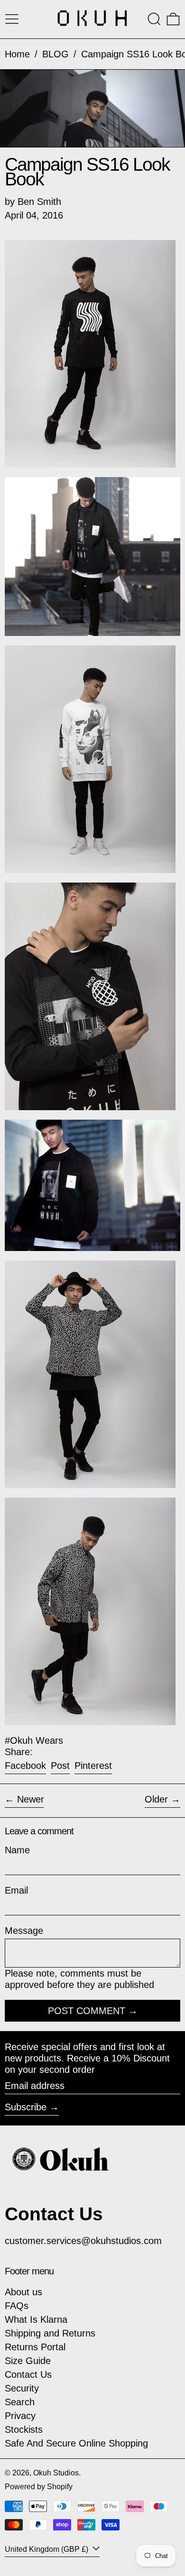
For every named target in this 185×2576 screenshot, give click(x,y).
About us (23, 2292)
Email (16, 1890)
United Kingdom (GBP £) (47, 2549)
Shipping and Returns (50, 2333)
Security (22, 2388)
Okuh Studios (56, 2473)
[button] (154, 19)
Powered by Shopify (39, 2487)
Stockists (24, 2429)
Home (17, 54)
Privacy (20, 2416)
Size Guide (28, 2361)
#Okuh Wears (34, 1740)
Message (24, 1931)
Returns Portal (35, 2347)
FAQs (17, 2306)
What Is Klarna (36, 2319)
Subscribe (26, 2107)
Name (17, 1850)
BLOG (55, 54)
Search (20, 2402)
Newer (31, 1799)
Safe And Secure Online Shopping (76, 2443)
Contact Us (28, 2374)
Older (156, 1799)
